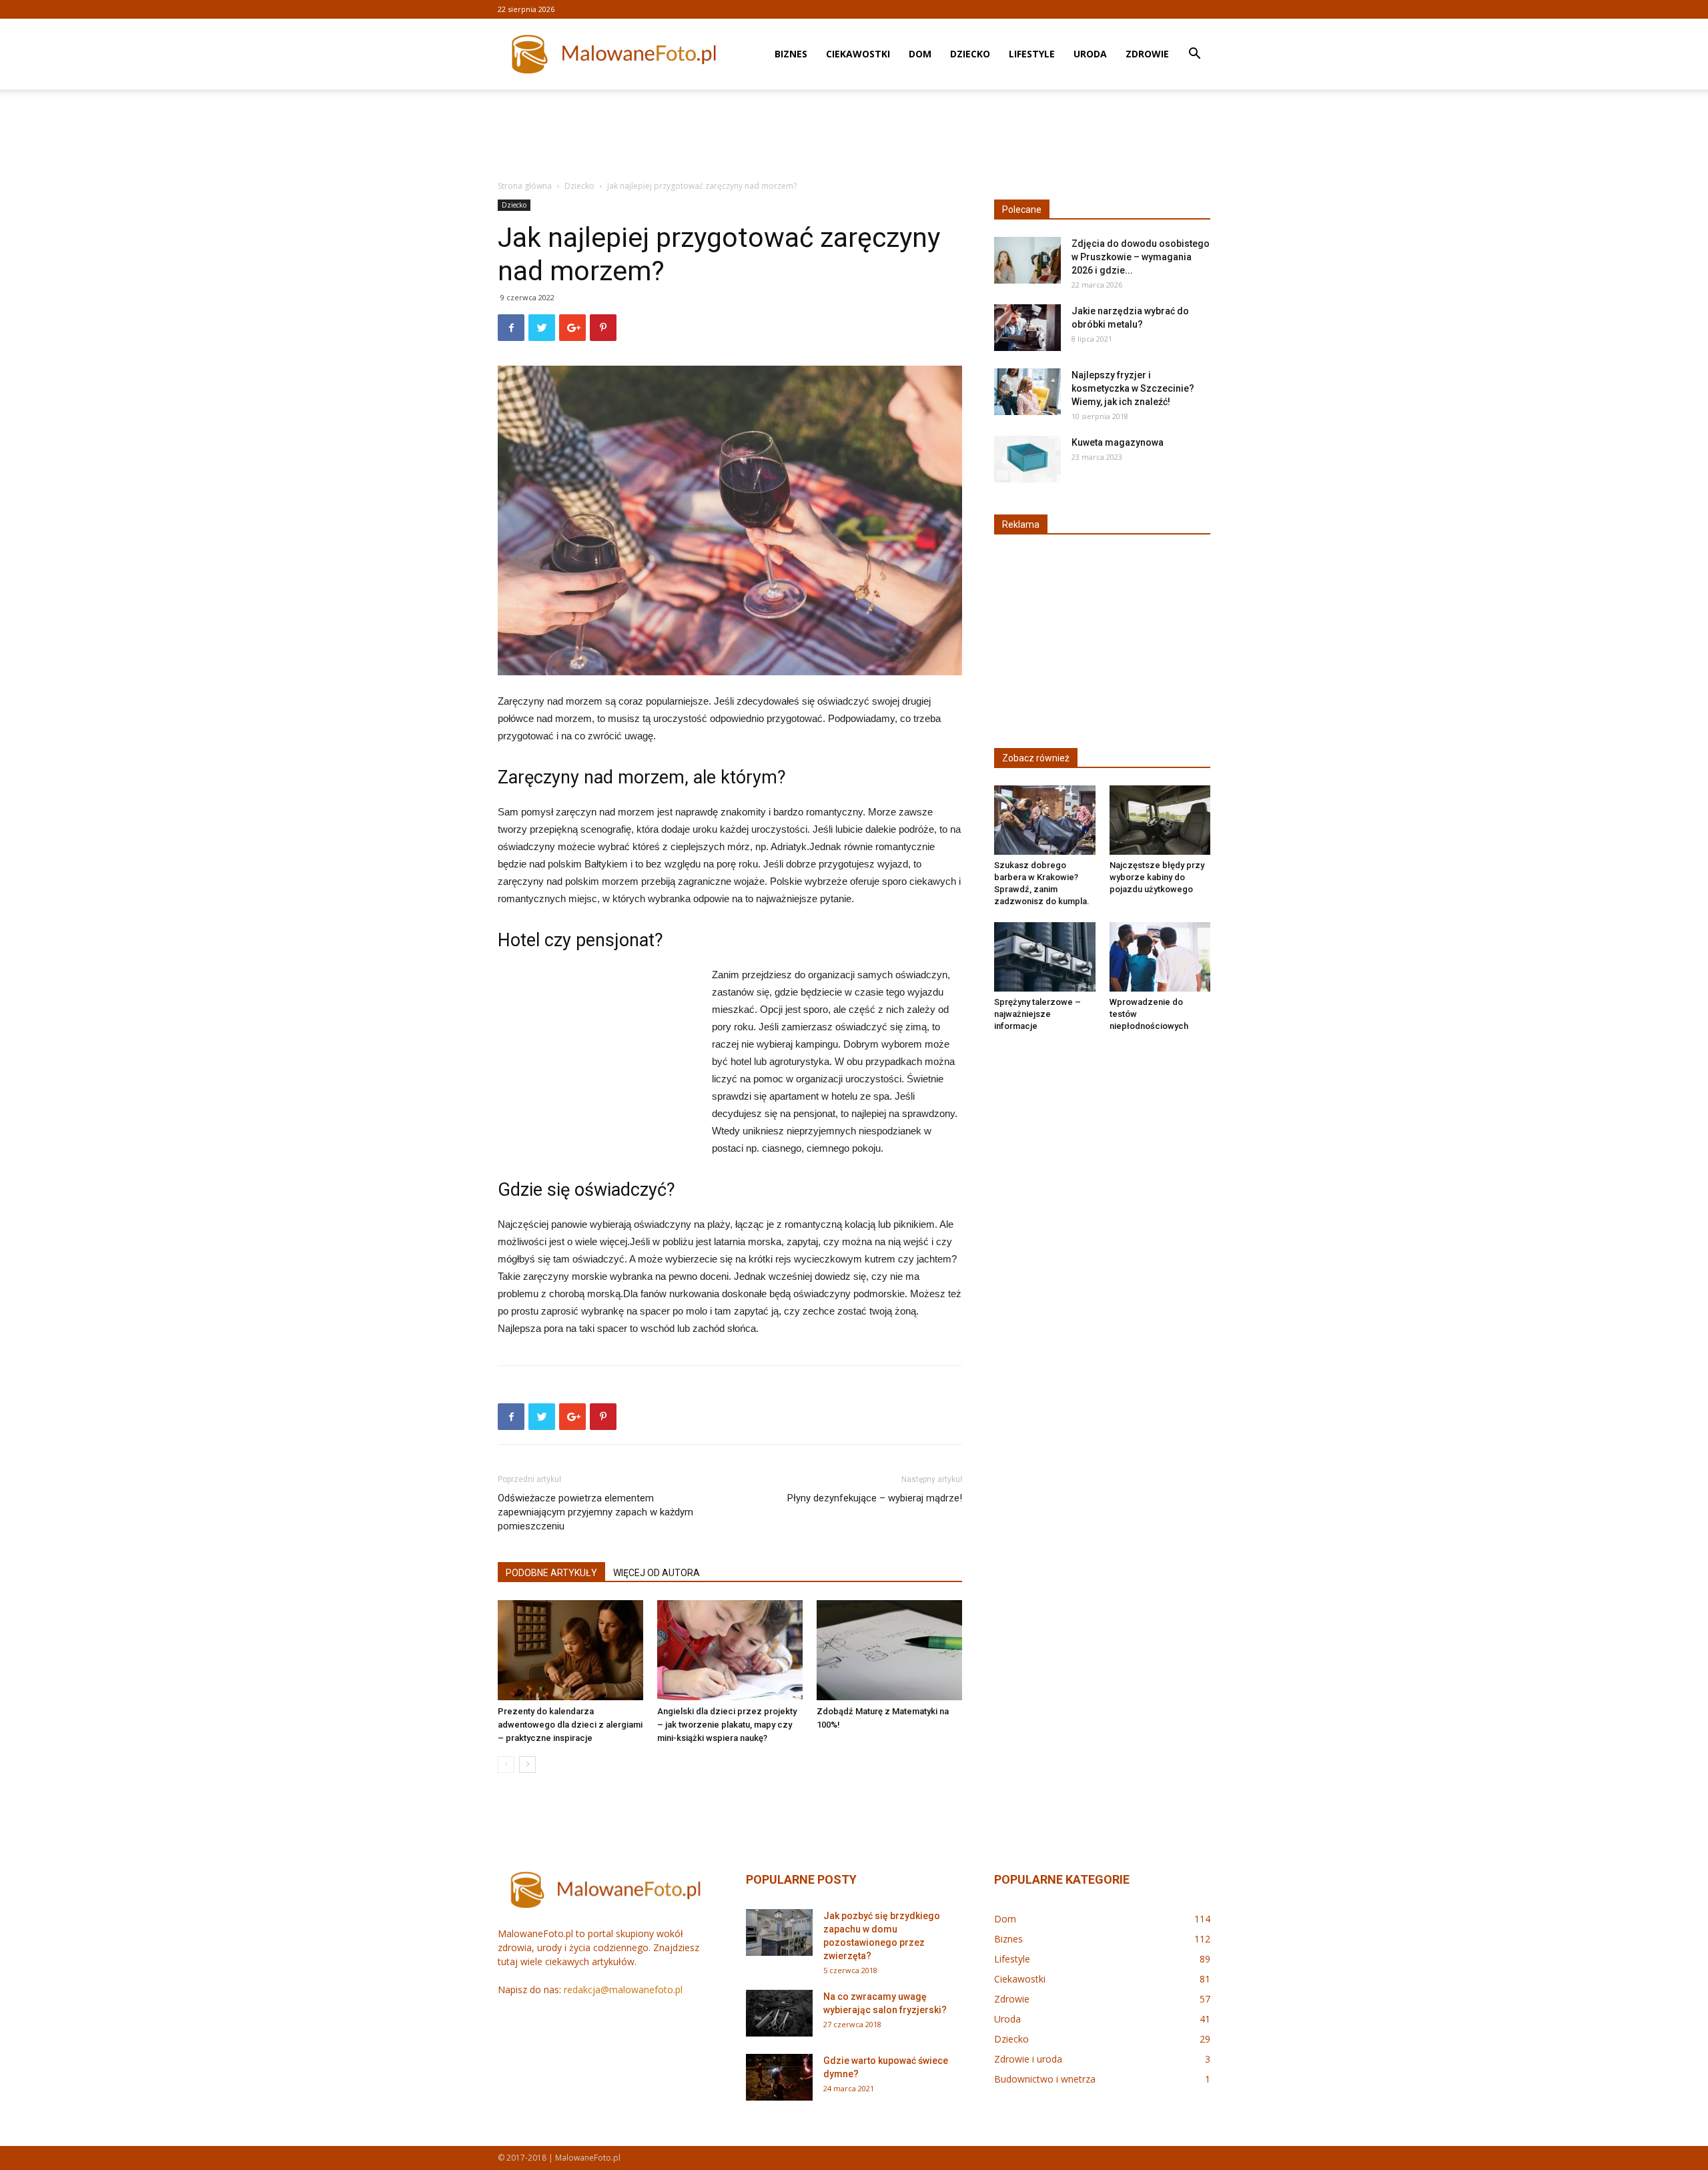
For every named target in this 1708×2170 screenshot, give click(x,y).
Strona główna (525, 186)
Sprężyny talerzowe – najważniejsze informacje (1037, 1014)
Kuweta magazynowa (1118, 442)
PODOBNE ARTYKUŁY (551, 1573)
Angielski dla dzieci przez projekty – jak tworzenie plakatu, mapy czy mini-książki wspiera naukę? (727, 1725)
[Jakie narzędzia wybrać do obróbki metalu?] (1027, 328)
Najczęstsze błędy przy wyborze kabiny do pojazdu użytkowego (1157, 877)
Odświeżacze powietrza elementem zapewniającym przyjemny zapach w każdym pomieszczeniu (595, 1512)
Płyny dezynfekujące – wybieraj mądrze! (875, 1498)
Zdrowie (1147, 54)
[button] (1194, 55)
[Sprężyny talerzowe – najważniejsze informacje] (1045, 957)
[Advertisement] (854, 135)
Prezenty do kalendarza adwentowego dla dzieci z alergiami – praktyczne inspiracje (570, 1725)
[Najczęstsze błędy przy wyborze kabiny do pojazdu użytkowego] (1160, 820)
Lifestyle (1032, 54)
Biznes (791, 54)
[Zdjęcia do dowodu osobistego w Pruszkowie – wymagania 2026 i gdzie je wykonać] (1027, 260)
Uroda (1090, 54)
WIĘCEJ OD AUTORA (657, 1573)
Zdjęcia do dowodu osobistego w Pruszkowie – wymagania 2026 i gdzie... (1141, 257)
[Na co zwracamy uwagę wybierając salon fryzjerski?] (779, 2013)
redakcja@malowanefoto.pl (623, 1990)
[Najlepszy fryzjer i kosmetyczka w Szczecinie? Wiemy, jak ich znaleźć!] (1027, 392)
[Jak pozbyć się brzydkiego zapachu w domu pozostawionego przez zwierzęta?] (779, 1932)
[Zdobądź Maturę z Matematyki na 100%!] (889, 1650)
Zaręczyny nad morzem (591, 777)
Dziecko (970, 54)
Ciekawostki (858, 54)
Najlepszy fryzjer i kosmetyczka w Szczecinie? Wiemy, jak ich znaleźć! (1133, 388)
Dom (920, 54)
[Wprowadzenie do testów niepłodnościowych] (1160, 957)
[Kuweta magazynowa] (1027, 459)
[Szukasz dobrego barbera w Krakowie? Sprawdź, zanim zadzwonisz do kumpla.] (1045, 820)
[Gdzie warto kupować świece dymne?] (779, 2077)
